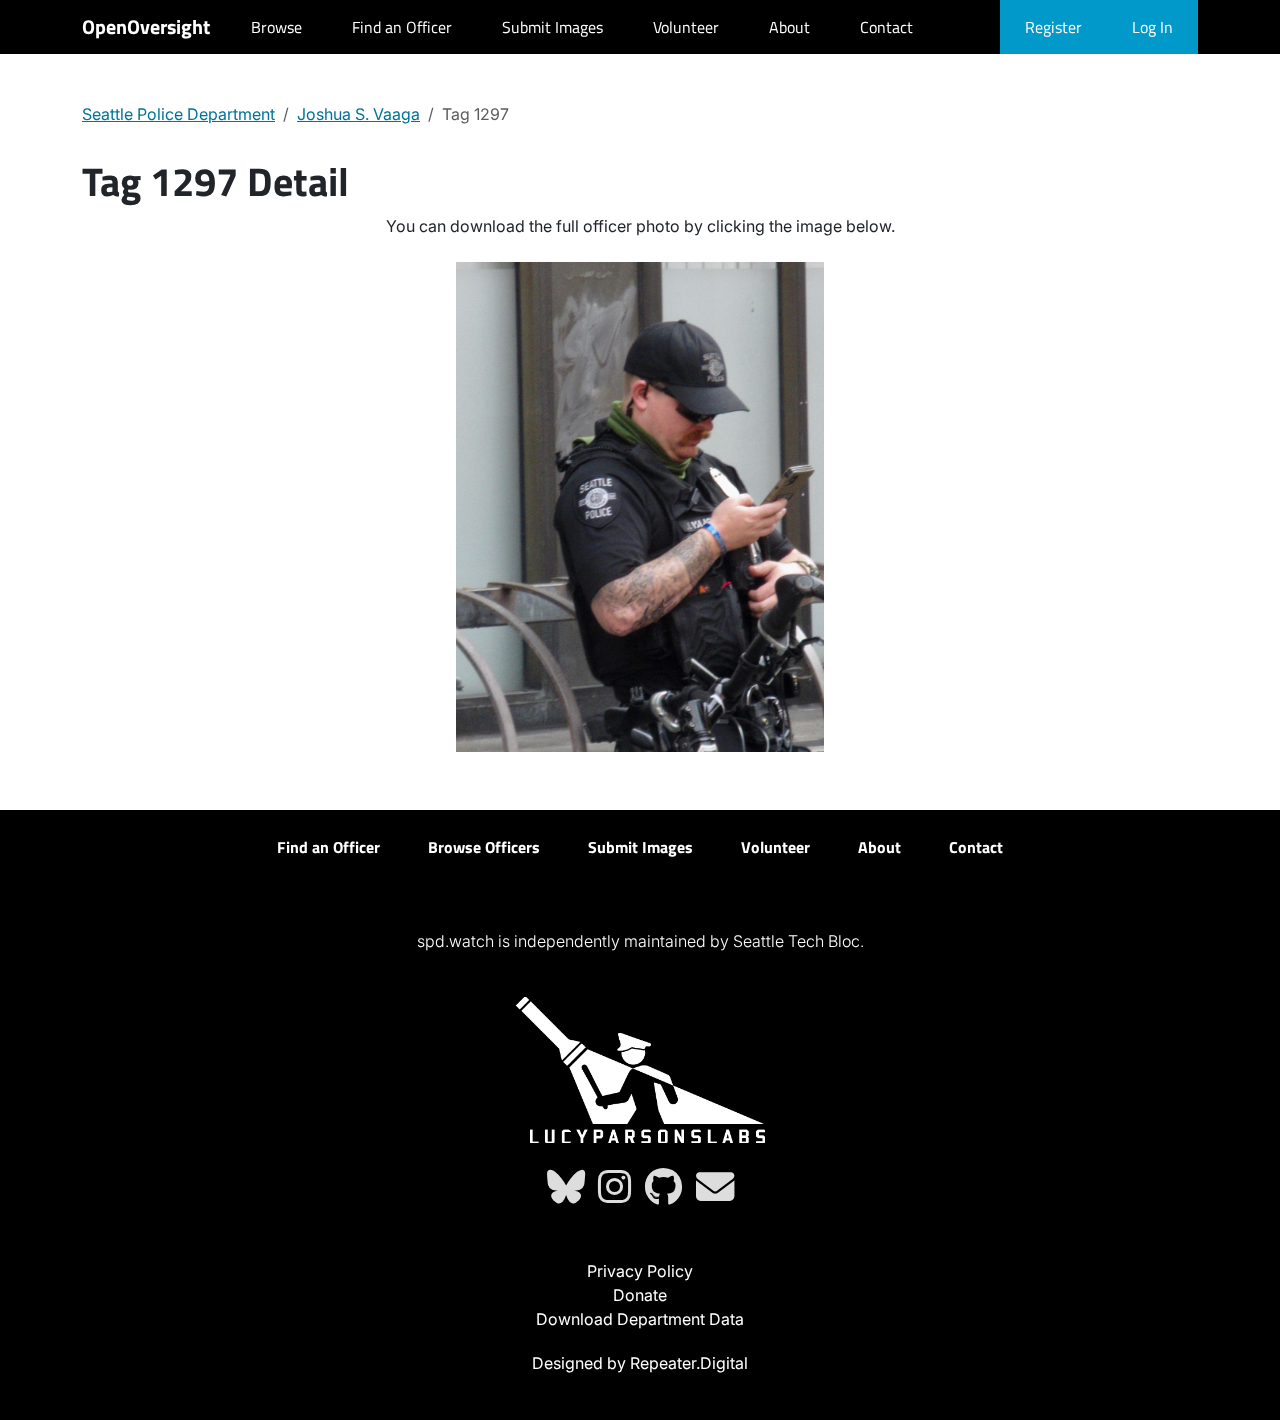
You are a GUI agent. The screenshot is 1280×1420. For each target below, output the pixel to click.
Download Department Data (640, 1319)
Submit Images (552, 27)
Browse (276, 27)
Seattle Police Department (178, 114)
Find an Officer (402, 27)
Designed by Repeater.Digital (640, 1363)
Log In (1152, 27)
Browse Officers (484, 847)
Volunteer (686, 27)
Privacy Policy (640, 1271)
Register (1053, 27)
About (789, 27)
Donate (640, 1295)
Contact (886, 27)
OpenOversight (146, 26)
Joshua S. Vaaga (358, 114)
